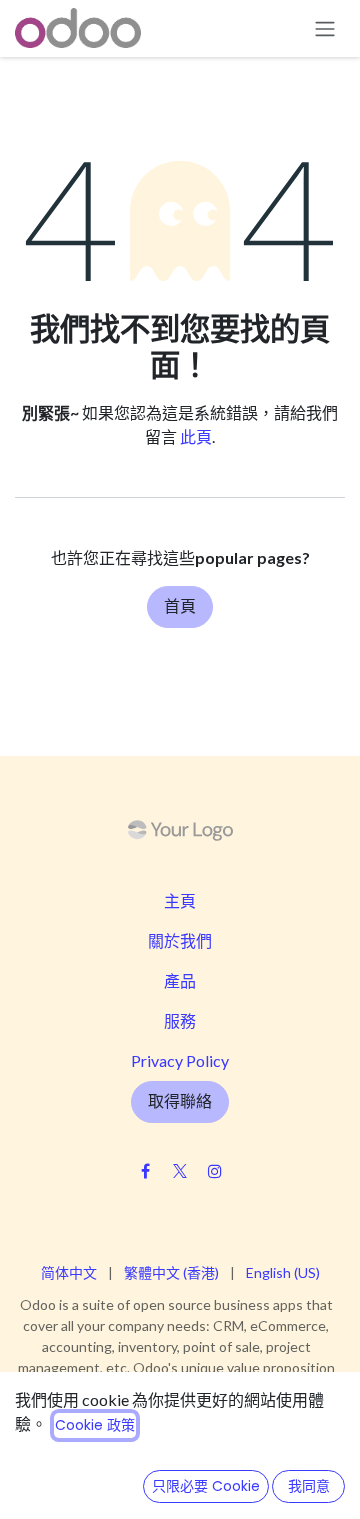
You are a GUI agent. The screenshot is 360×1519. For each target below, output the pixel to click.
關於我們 (180, 940)
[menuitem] (69, 1272)
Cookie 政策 (95, 1425)
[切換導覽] (325, 28)
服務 (180, 1020)
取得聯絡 (180, 1101)
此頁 (196, 436)
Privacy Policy (180, 1060)
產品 (180, 980)
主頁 (180, 900)
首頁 (180, 606)
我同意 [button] (309, 1486)
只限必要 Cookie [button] (206, 1486)
